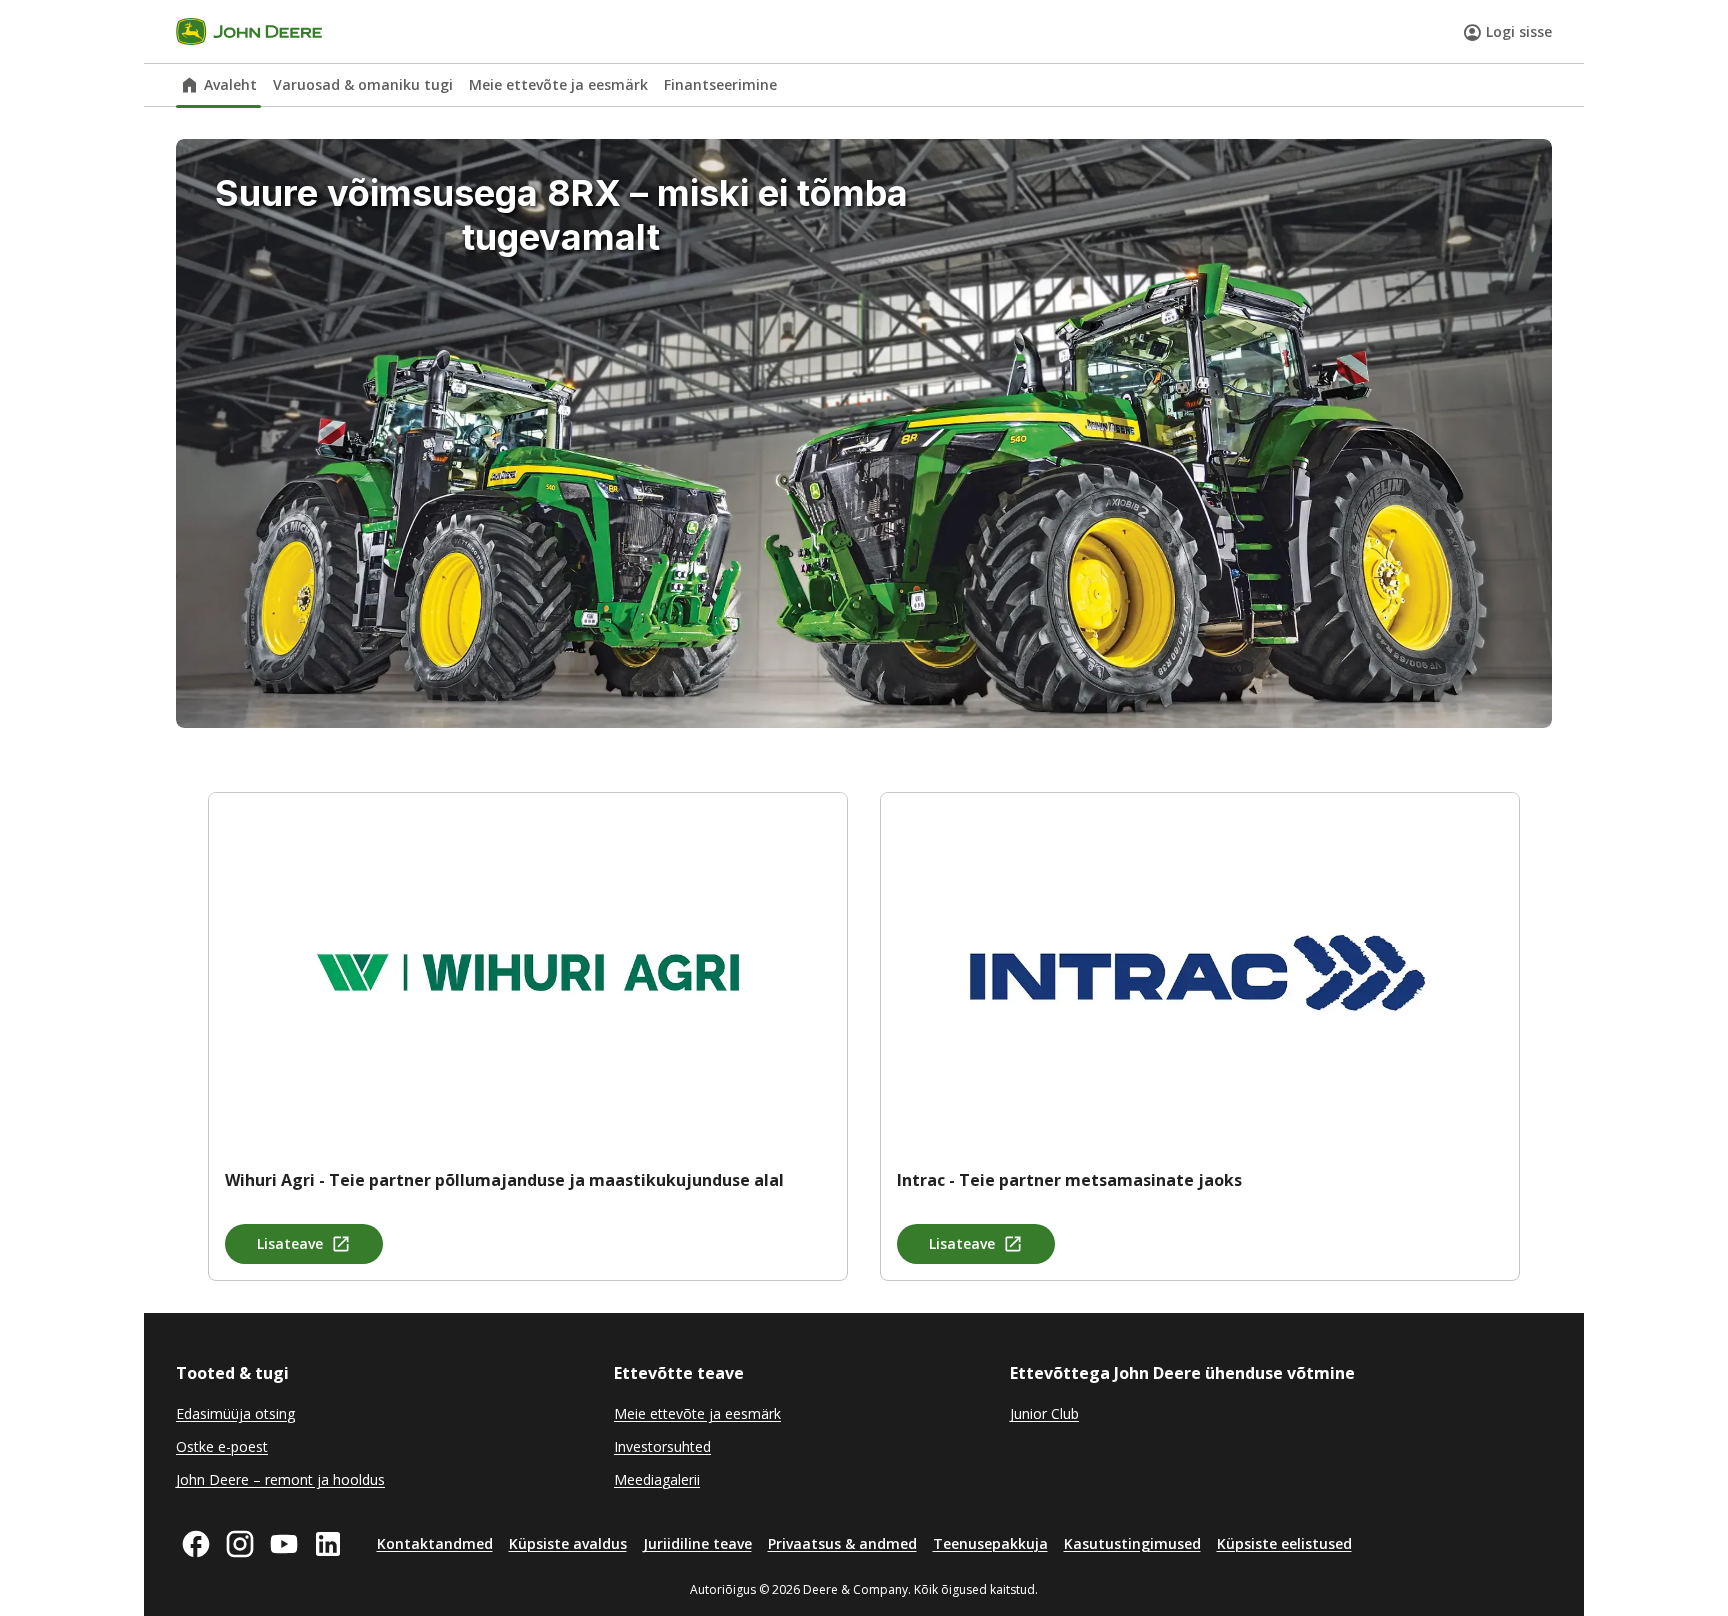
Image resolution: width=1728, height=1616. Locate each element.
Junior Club (1044, 1413)
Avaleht (230, 84)
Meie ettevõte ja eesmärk (558, 84)
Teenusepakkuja (990, 1543)
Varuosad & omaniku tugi (363, 84)
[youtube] (284, 1544)
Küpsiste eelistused (1284, 1543)
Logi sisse (1519, 31)
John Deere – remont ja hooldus (280, 1479)
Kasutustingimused (1132, 1543)
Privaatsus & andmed (842, 1543)
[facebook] (196, 1544)
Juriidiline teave (697, 1543)
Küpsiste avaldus (568, 1543)
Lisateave (290, 1243)
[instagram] (240, 1544)
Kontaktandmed (435, 1543)
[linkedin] (328, 1544)
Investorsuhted (662, 1446)
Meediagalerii (657, 1479)
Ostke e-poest (222, 1446)
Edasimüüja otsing (235, 1413)
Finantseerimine (720, 84)
